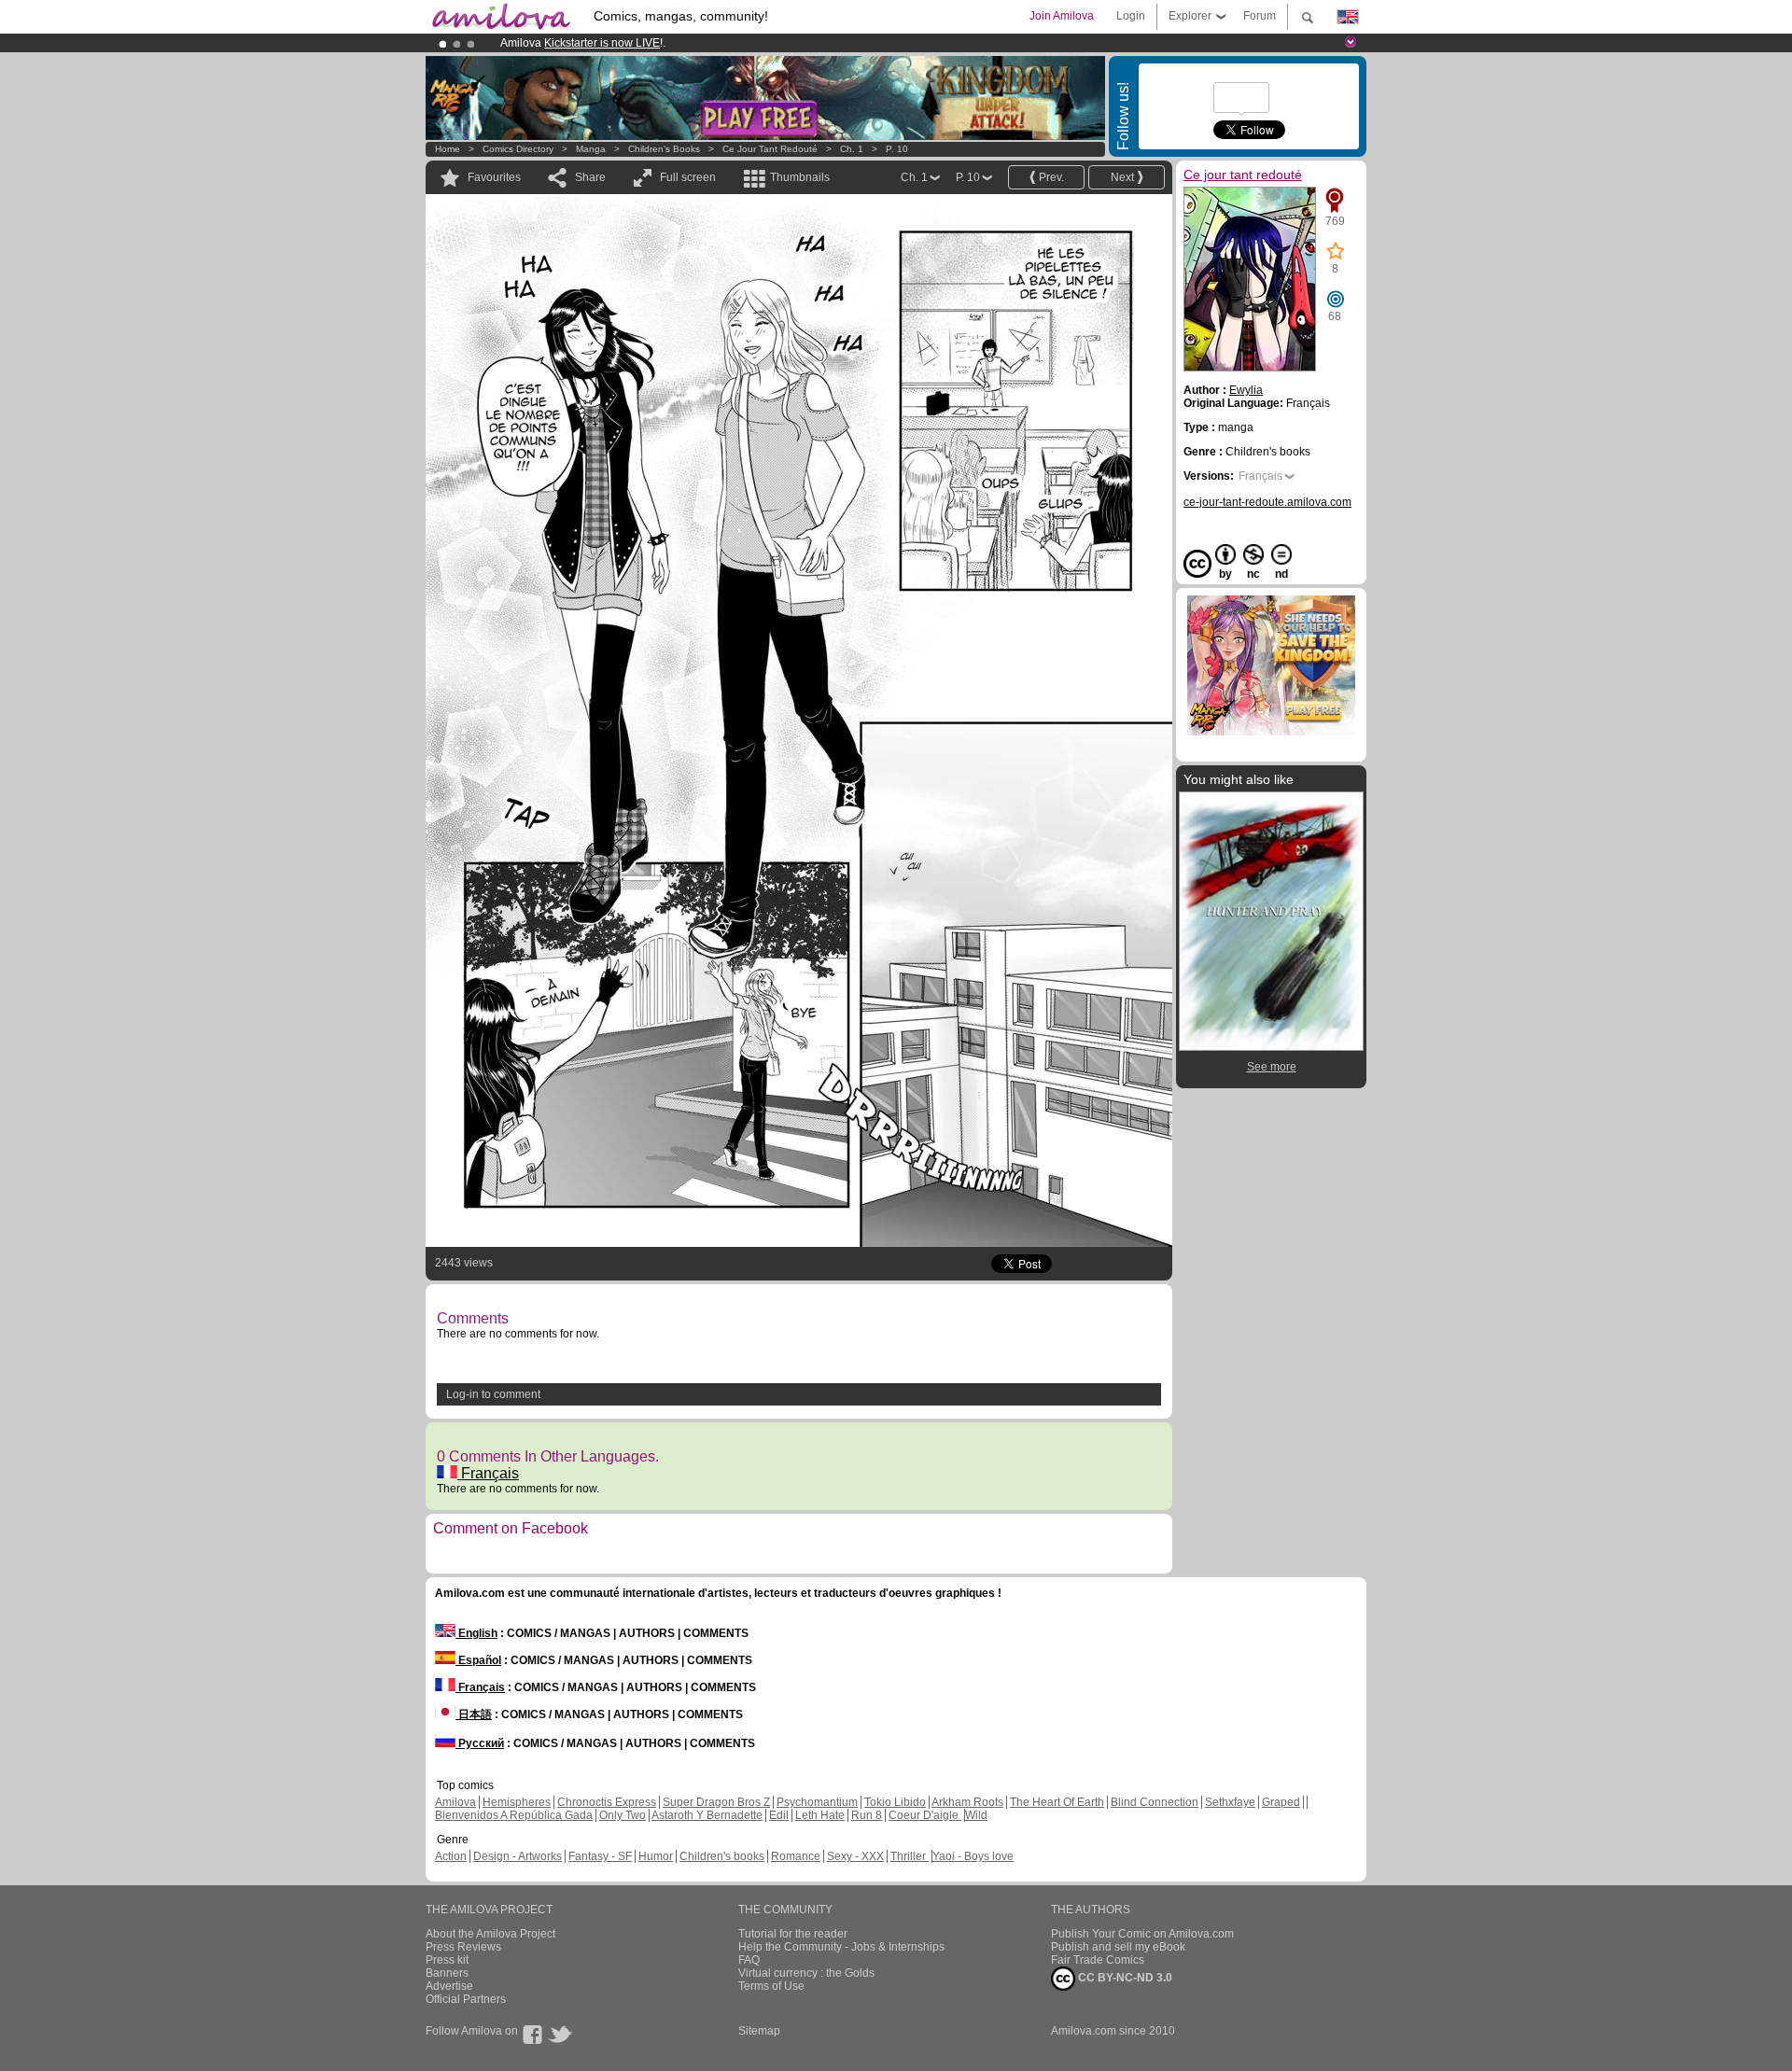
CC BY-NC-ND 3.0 (1124, 1978)
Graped (1281, 1802)
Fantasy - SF (600, 1856)
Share (590, 177)
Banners (447, 1973)
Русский (480, 1743)
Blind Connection (1155, 1802)
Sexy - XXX (855, 1856)
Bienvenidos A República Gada (514, 1815)
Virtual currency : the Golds (806, 1973)
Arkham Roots (967, 1802)
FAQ (749, 1960)
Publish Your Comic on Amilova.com (1142, 1934)
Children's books (664, 149)
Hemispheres (517, 1802)
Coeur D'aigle (925, 1815)
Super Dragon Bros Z (716, 1802)
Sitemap (759, 2031)
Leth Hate (820, 1815)
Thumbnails (800, 177)
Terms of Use (771, 1986)
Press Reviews (463, 1947)
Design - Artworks (518, 1856)
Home (448, 149)
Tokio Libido (895, 1802)
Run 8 (867, 1815)
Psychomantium (817, 1802)
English (476, 1633)
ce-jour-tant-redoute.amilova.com (1267, 502)
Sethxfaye (1230, 1802)
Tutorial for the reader (793, 1934)
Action (451, 1856)
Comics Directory (518, 149)
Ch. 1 (852, 149)
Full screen (688, 177)
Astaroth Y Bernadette (707, 1815)
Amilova (455, 1802)
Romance (796, 1856)
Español (478, 1660)
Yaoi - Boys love (973, 1856)
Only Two (623, 1815)
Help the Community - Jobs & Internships (841, 1947)
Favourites (494, 177)
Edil (779, 1815)
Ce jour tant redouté (770, 149)
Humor (656, 1856)
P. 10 (897, 149)
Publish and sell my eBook (1118, 1947)
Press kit (447, 1960)
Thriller (910, 1856)
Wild (976, 1815)
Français (488, 1473)
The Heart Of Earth (1057, 1802)
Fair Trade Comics (1098, 1960)
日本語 (474, 1714)
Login (1131, 16)
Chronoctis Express (607, 1802)
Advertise (449, 1986)
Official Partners (466, 1999)
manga (591, 149)
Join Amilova (1062, 16)
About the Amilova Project (490, 1934)
